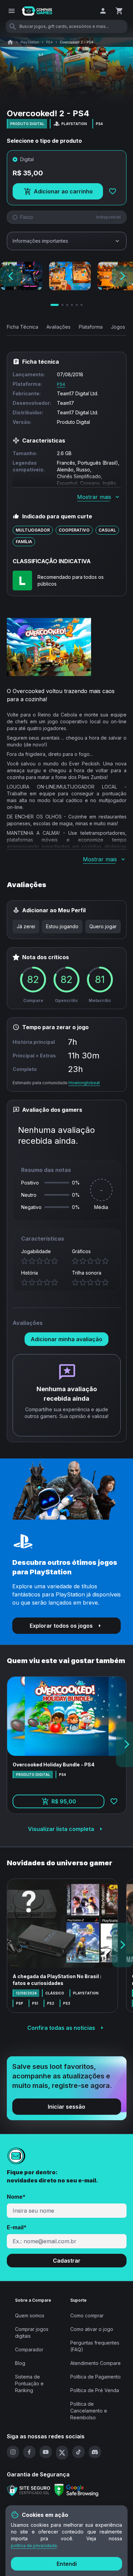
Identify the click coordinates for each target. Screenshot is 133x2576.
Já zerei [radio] (26, 926)
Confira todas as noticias (61, 2028)
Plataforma (91, 327)
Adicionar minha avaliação (66, 1339)
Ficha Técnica (23, 327)
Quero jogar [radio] (103, 926)
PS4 (49, 42)
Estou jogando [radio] (62, 926)
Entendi (67, 2564)
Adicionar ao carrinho (68, 193)
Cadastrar (67, 2261)
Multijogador (33, 530)
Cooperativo (74, 530)
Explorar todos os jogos (61, 1626)
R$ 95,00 (78, 1803)
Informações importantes (40, 241)
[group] (67, 927)
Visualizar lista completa (61, 1829)
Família (24, 542)
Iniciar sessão (66, 2107)
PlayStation (30, 42)
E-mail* (17, 2227)
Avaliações (58, 327)
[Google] (76, 2490)
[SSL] (29, 2490)
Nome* (16, 2197)
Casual (107, 530)
